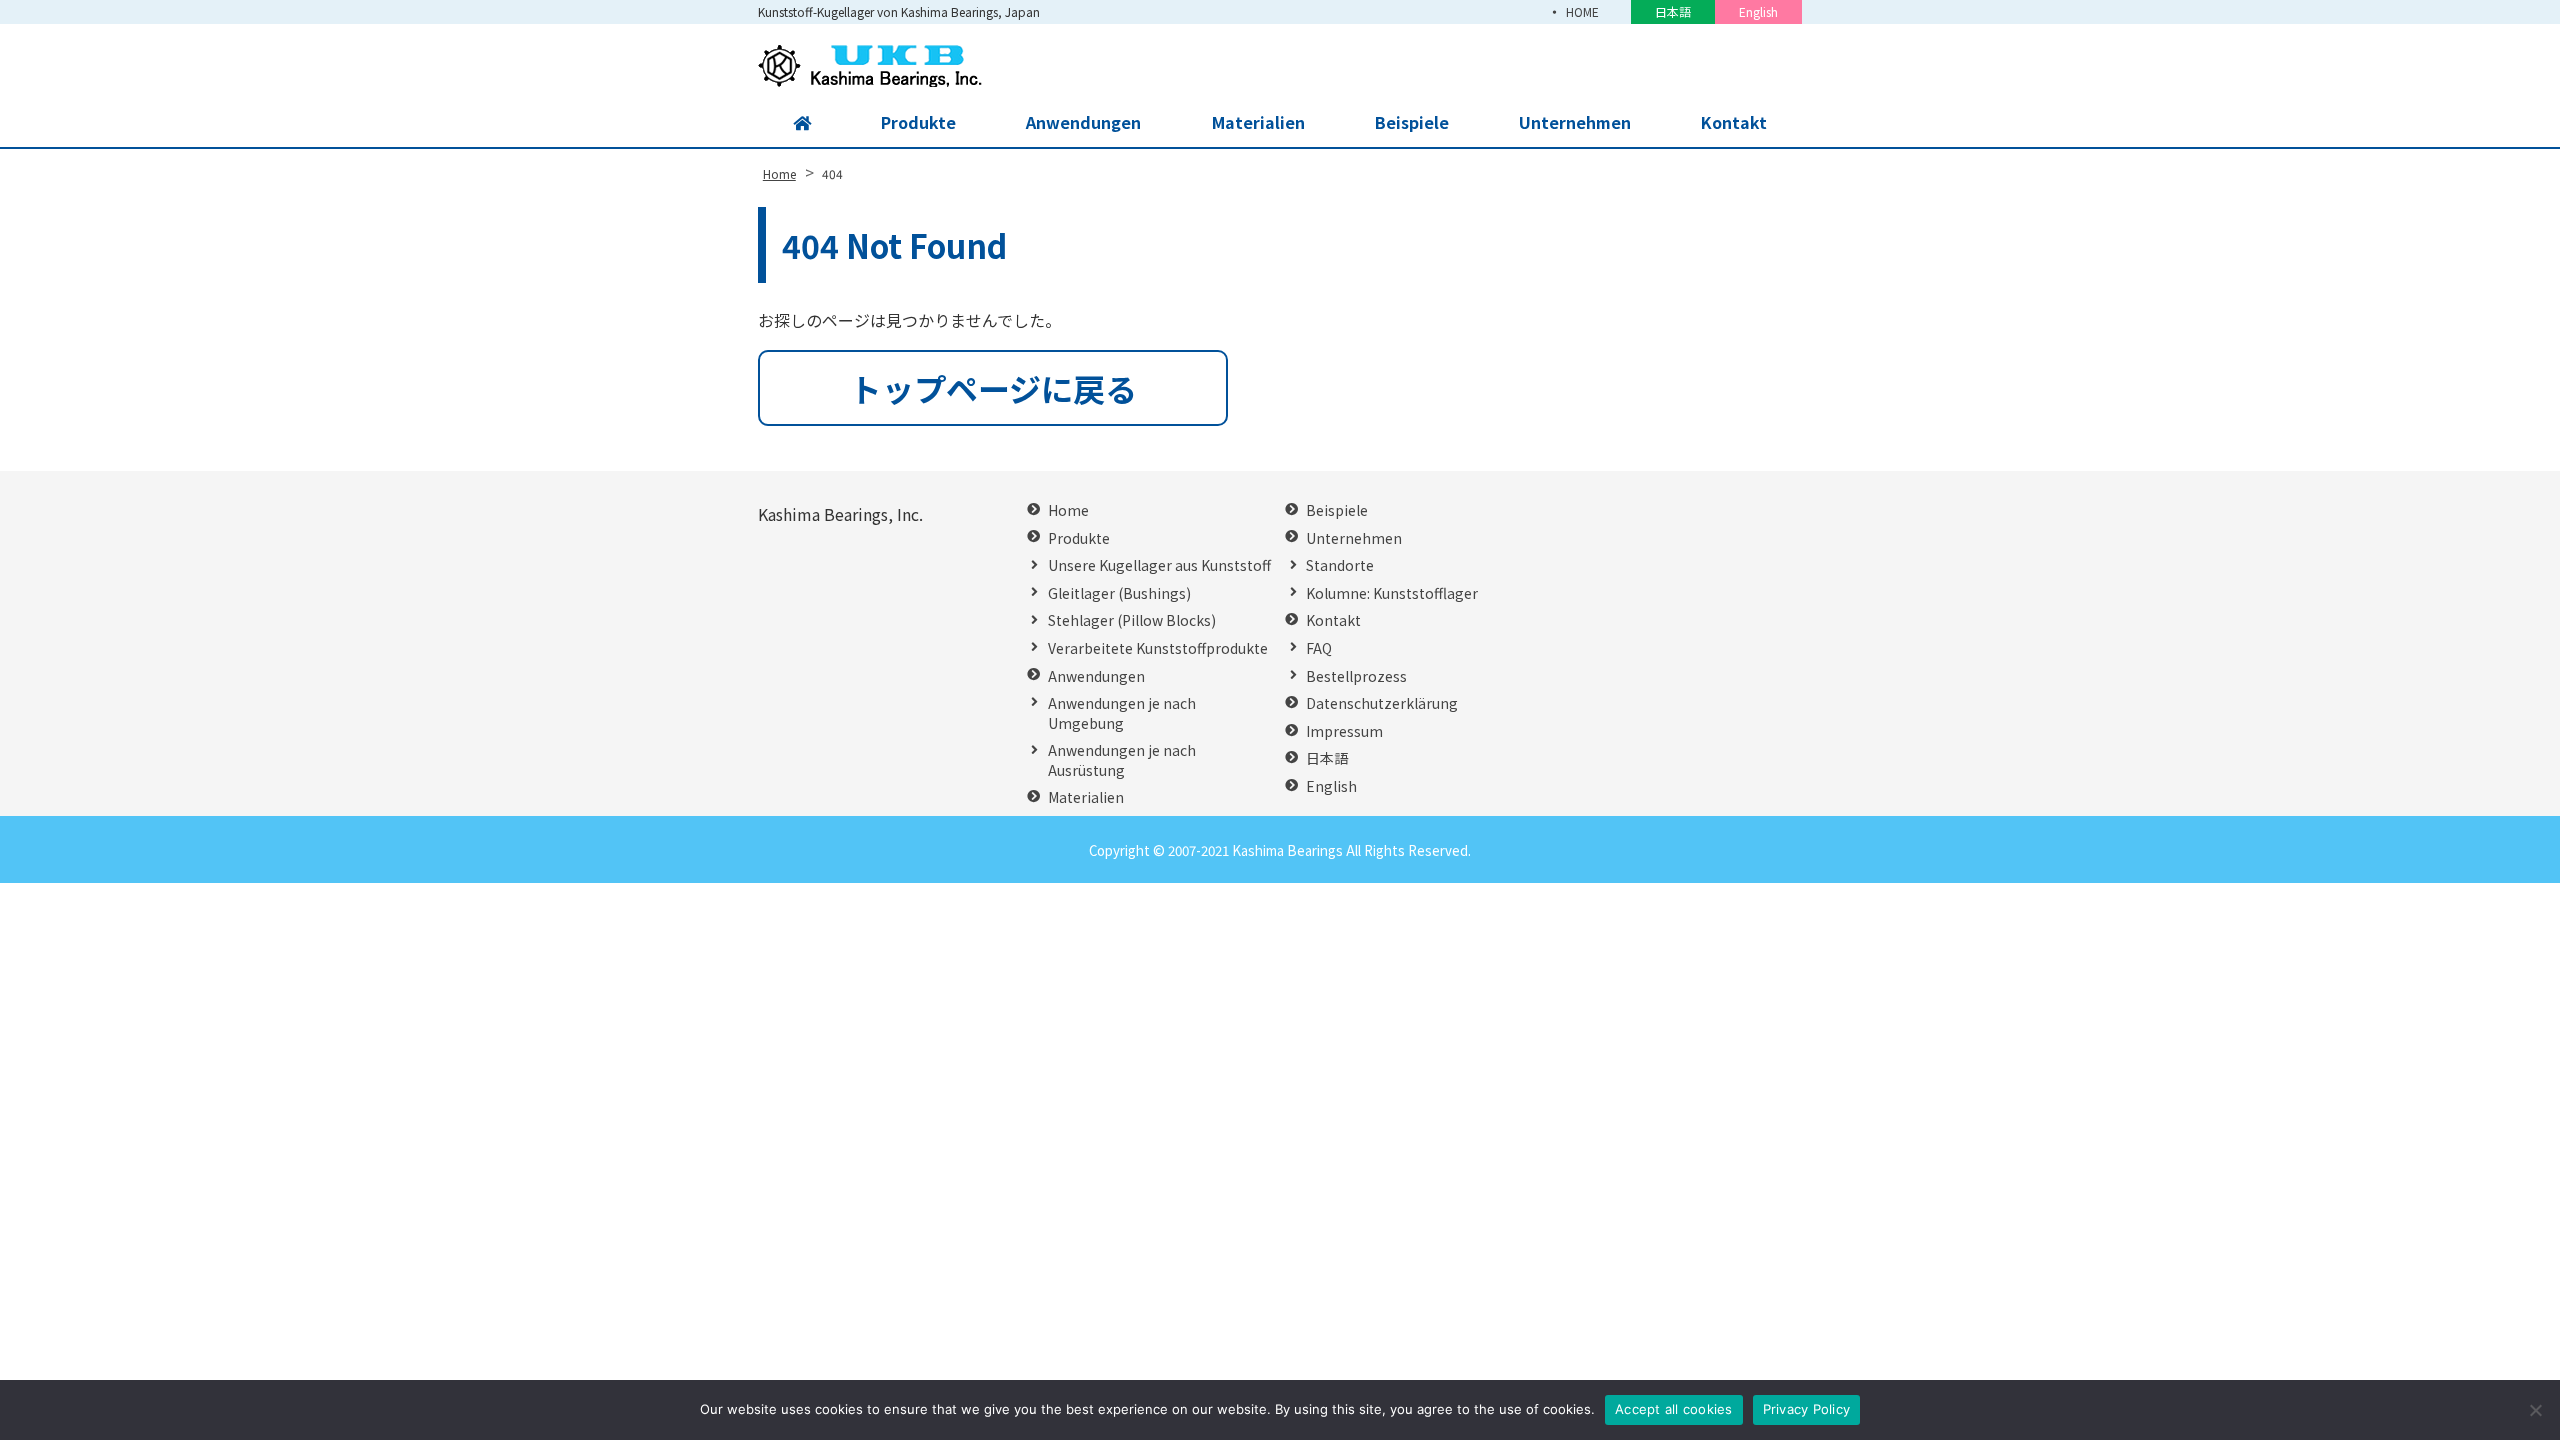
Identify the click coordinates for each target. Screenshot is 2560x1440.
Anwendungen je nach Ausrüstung (1122, 760)
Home (1068, 510)
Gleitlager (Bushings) (1119, 593)
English (1758, 11)
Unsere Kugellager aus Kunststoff (1159, 565)
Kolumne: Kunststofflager (1392, 593)
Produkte (918, 122)
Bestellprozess (1356, 676)
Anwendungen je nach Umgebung (1122, 713)
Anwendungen (1083, 122)
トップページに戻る (993, 388)
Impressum (1344, 731)
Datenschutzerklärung (1382, 703)
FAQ (1319, 648)
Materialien (1258, 122)
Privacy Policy (1807, 1409)
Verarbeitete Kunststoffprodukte (1158, 648)
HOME (1582, 11)
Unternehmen (1575, 122)
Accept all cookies (1674, 1409)
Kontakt (1734, 122)
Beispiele (1412, 122)
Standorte (1340, 565)
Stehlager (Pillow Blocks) (1132, 620)
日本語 (1673, 11)
